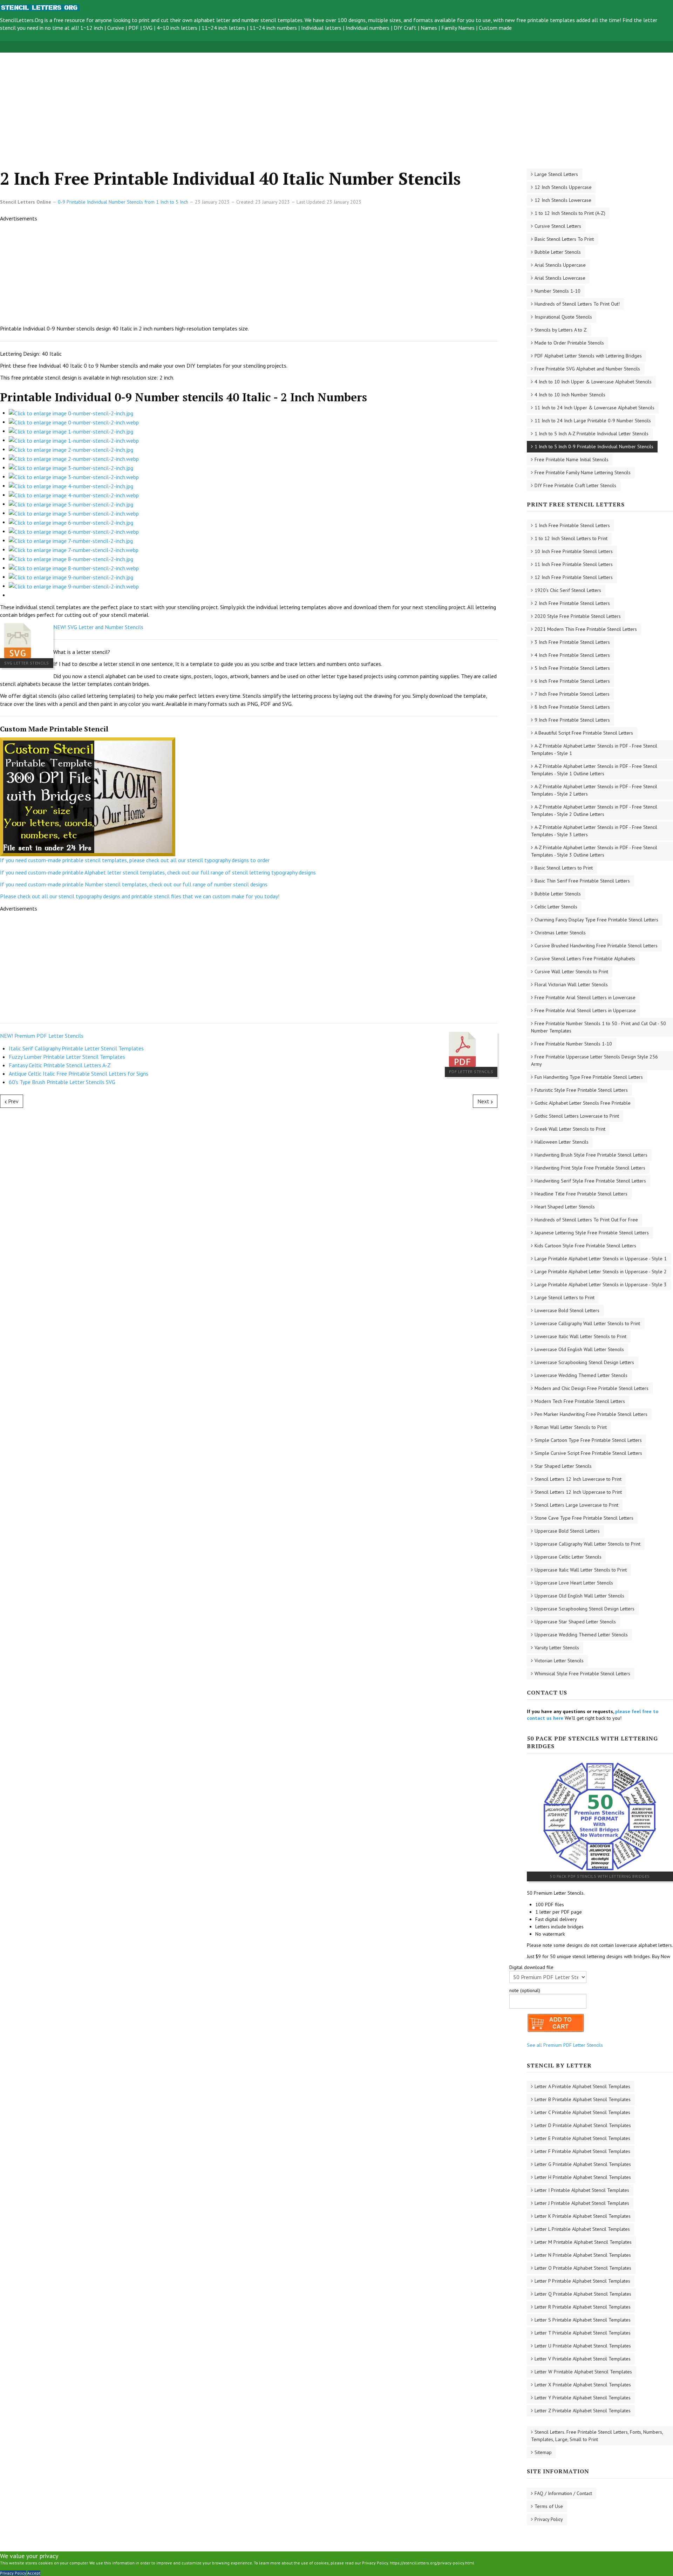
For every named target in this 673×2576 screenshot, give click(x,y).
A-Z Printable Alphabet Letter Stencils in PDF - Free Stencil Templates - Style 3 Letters (594, 831)
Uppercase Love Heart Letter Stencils (574, 1583)
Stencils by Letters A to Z (561, 330)
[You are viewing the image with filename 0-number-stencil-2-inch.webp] (74, 422)
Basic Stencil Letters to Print (564, 868)
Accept (34, 2573)
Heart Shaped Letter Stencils (565, 1207)
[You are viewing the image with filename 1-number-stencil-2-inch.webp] (74, 440)
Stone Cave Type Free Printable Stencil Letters (584, 1518)
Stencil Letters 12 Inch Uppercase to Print (578, 1492)
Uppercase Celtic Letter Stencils (568, 1557)
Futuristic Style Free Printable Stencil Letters (581, 1090)
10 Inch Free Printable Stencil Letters (574, 551)
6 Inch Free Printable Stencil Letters (572, 681)
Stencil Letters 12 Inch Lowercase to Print (578, 1479)
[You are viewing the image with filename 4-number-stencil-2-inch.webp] (74, 495)
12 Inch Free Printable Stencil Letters (574, 577)
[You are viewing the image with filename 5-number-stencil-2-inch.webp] (74, 513)
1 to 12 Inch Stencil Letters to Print (571, 538)
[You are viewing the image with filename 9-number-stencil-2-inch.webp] (74, 586)
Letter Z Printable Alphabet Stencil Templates (583, 2411)
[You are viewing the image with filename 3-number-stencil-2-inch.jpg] (71, 467)
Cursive (116, 28)
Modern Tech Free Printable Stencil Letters (580, 1401)
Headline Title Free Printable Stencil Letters (581, 1194)
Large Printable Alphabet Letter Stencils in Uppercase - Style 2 (601, 1272)
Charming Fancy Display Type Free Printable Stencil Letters (596, 920)
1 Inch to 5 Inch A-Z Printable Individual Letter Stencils (592, 434)
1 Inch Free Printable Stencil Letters (572, 525)
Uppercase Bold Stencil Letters (567, 1531)
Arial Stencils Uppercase (560, 265)
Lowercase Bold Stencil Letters (567, 1310)
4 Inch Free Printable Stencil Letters (572, 655)
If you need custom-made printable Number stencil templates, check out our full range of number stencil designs (134, 884)
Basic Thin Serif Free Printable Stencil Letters (582, 881)
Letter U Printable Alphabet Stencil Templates (583, 2346)
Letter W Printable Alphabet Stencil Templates (583, 2372)
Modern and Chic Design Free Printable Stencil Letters (592, 1388)
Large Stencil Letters (556, 174)
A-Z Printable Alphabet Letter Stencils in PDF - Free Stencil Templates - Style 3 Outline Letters (594, 851)
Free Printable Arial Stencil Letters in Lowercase (585, 997)
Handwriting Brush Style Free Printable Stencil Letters (591, 1155)
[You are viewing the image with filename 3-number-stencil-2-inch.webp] (74, 476)
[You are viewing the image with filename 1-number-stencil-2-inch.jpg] (71, 431)
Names (429, 28)
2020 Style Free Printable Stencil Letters (578, 616)
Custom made (495, 28)
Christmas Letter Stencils (560, 933)
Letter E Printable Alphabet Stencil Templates (582, 2138)
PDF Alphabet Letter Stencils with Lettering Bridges (588, 356)
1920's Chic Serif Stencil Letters (568, 590)
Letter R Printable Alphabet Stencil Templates (583, 2307)
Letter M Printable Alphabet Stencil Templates (583, 2242)
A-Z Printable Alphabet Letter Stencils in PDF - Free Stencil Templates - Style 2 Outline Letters (594, 810)
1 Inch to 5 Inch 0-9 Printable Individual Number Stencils (594, 447)
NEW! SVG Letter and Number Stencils (98, 627)
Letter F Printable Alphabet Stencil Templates (582, 2151)
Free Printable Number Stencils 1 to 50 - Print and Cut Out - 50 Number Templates (599, 1027)
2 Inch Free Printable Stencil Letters (572, 603)
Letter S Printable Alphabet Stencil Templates (583, 2320)
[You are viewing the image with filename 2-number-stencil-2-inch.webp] (74, 458)
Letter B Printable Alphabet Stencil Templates (583, 2099)
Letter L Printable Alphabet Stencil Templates (582, 2229)
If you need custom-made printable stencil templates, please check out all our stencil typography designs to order (135, 860)
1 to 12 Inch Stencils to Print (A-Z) (570, 213)
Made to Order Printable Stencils (569, 343)
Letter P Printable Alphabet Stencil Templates (582, 2281)
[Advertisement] (210, 102)
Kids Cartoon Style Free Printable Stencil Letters (585, 1246)
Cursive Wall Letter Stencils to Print (571, 972)
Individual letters (321, 28)
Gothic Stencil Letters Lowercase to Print (577, 1116)
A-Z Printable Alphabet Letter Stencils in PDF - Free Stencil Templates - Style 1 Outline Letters (594, 770)
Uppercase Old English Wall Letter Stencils (579, 1596)
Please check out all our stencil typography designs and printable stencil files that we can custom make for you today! (140, 896)
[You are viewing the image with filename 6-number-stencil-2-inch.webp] (74, 531)
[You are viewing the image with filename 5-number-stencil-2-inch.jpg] (71, 504)
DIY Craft (405, 28)
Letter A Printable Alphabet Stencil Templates (582, 2086)
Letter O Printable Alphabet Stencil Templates (583, 2268)
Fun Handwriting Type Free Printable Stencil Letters (589, 1077)
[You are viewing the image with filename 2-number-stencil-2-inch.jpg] (71, 449)
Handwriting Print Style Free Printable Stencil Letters (590, 1168)
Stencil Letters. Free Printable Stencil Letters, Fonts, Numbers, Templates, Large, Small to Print (597, 2436)
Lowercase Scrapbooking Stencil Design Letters (584, 1362)
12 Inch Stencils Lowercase (563, 200)
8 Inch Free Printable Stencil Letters (572, 707)
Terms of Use (549, 2506)
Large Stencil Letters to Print (565, 1297)
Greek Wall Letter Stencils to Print (570, 1129)
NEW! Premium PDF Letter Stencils (42, 1036)
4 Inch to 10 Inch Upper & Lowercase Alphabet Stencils (593, 382)
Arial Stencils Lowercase (560, 278)
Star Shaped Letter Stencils (563, 1466)
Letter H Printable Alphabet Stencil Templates (583, 2177)
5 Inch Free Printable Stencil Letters (572, 668)
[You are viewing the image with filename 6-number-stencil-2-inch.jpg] (71, 522)
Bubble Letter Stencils (558, 252)
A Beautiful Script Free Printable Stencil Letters (584, 733)
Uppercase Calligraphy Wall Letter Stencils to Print (587, 1544)
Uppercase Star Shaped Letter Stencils (575, 1622)
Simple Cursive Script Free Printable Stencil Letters (588, 1453)
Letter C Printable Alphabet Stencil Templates (582, 2112)
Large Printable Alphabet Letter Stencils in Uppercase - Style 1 (601, 1259)
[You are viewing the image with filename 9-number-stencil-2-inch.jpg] (71, 577)
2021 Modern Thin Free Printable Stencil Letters (586, 629)
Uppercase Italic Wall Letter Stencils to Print (581, 1570)
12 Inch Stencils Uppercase (563, 187)
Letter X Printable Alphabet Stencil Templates (583, 2385)
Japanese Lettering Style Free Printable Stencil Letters (592, 1233)
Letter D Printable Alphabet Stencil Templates (583, 2125)
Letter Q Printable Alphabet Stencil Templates (583, 2294)
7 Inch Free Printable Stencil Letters (572, 694)
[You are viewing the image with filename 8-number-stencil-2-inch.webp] (74, 567)
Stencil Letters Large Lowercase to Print (576, 1505)
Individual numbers (368, 28)
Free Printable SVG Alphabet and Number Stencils (587, 369)
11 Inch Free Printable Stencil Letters (574, 564)
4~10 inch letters (177, 28)
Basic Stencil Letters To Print (564, 239)
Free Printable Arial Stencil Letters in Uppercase (585, 1010)
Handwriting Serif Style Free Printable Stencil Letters (590, 1181)
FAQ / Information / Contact (563, 2493)
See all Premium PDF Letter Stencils (565, 2045)
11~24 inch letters (223, 28)
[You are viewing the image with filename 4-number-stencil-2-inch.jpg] (71, 485)
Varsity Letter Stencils (557, 1648)
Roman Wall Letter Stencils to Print (571, 1427)
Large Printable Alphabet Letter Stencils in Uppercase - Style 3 (601, 1284)
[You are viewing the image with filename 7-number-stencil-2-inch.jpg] (71, 540)
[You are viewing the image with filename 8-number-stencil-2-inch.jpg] (71, 558)
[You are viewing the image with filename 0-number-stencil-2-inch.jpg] (71, 413)
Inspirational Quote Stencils (563, 317)
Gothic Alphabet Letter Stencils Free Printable (583, 1103)
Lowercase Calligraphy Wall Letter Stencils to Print (587, 1323)
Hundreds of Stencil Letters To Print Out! (577, 304)
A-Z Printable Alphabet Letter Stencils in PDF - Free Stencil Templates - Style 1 (594, 749)
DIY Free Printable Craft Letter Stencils (575, 485)
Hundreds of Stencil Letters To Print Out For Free (586, 1220)
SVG (148, 28)
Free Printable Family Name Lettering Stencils (583, 472)
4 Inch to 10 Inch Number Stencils (570, 395)
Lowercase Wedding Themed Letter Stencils (581, 1375)
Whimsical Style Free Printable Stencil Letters (582, 1674)
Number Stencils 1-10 (558, 291)
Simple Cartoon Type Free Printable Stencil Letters (588, 1440)
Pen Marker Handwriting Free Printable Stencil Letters (591, 1414)
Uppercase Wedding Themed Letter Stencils (581, 1635)
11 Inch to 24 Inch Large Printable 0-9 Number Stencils (593, 421)
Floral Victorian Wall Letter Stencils (571, 984)
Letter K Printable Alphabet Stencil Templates (583, 2216)
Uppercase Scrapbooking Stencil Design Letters (584, 1609)
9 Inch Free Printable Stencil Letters (572, 720)
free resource (69, 20)
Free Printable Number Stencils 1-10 (573, 1044)
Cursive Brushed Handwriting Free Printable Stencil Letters (596, 946)
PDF (134, 28)
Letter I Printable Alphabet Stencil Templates (582, 2190)
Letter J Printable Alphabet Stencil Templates (582, 2203)
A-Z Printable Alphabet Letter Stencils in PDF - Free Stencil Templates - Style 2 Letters (594, 790)
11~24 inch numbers (273, 28)
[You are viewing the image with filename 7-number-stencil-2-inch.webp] (74, 549)
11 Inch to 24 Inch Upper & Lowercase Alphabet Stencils (594, 408)
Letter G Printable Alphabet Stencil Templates (583, 2164)
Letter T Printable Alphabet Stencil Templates (583, 2333)
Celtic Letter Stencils (556, 907)
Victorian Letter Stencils (559, 1661)
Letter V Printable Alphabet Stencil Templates (583, 2359)
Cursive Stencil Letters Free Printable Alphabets (585, 959)
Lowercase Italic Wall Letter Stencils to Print (580, 1336)
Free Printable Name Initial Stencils (572, 459)
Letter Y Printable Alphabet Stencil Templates (583, 2398)
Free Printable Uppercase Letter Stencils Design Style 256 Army (594, 1060)
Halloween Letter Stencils (562, 1142)
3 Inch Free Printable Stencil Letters (572, 642)
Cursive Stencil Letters (558, 226)
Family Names (458, 28)
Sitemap (543, 2452)
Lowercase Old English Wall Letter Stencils (579, 1349)
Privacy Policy (549, 2519)
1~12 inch (92, 28)
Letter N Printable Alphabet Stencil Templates (583, 2255)
